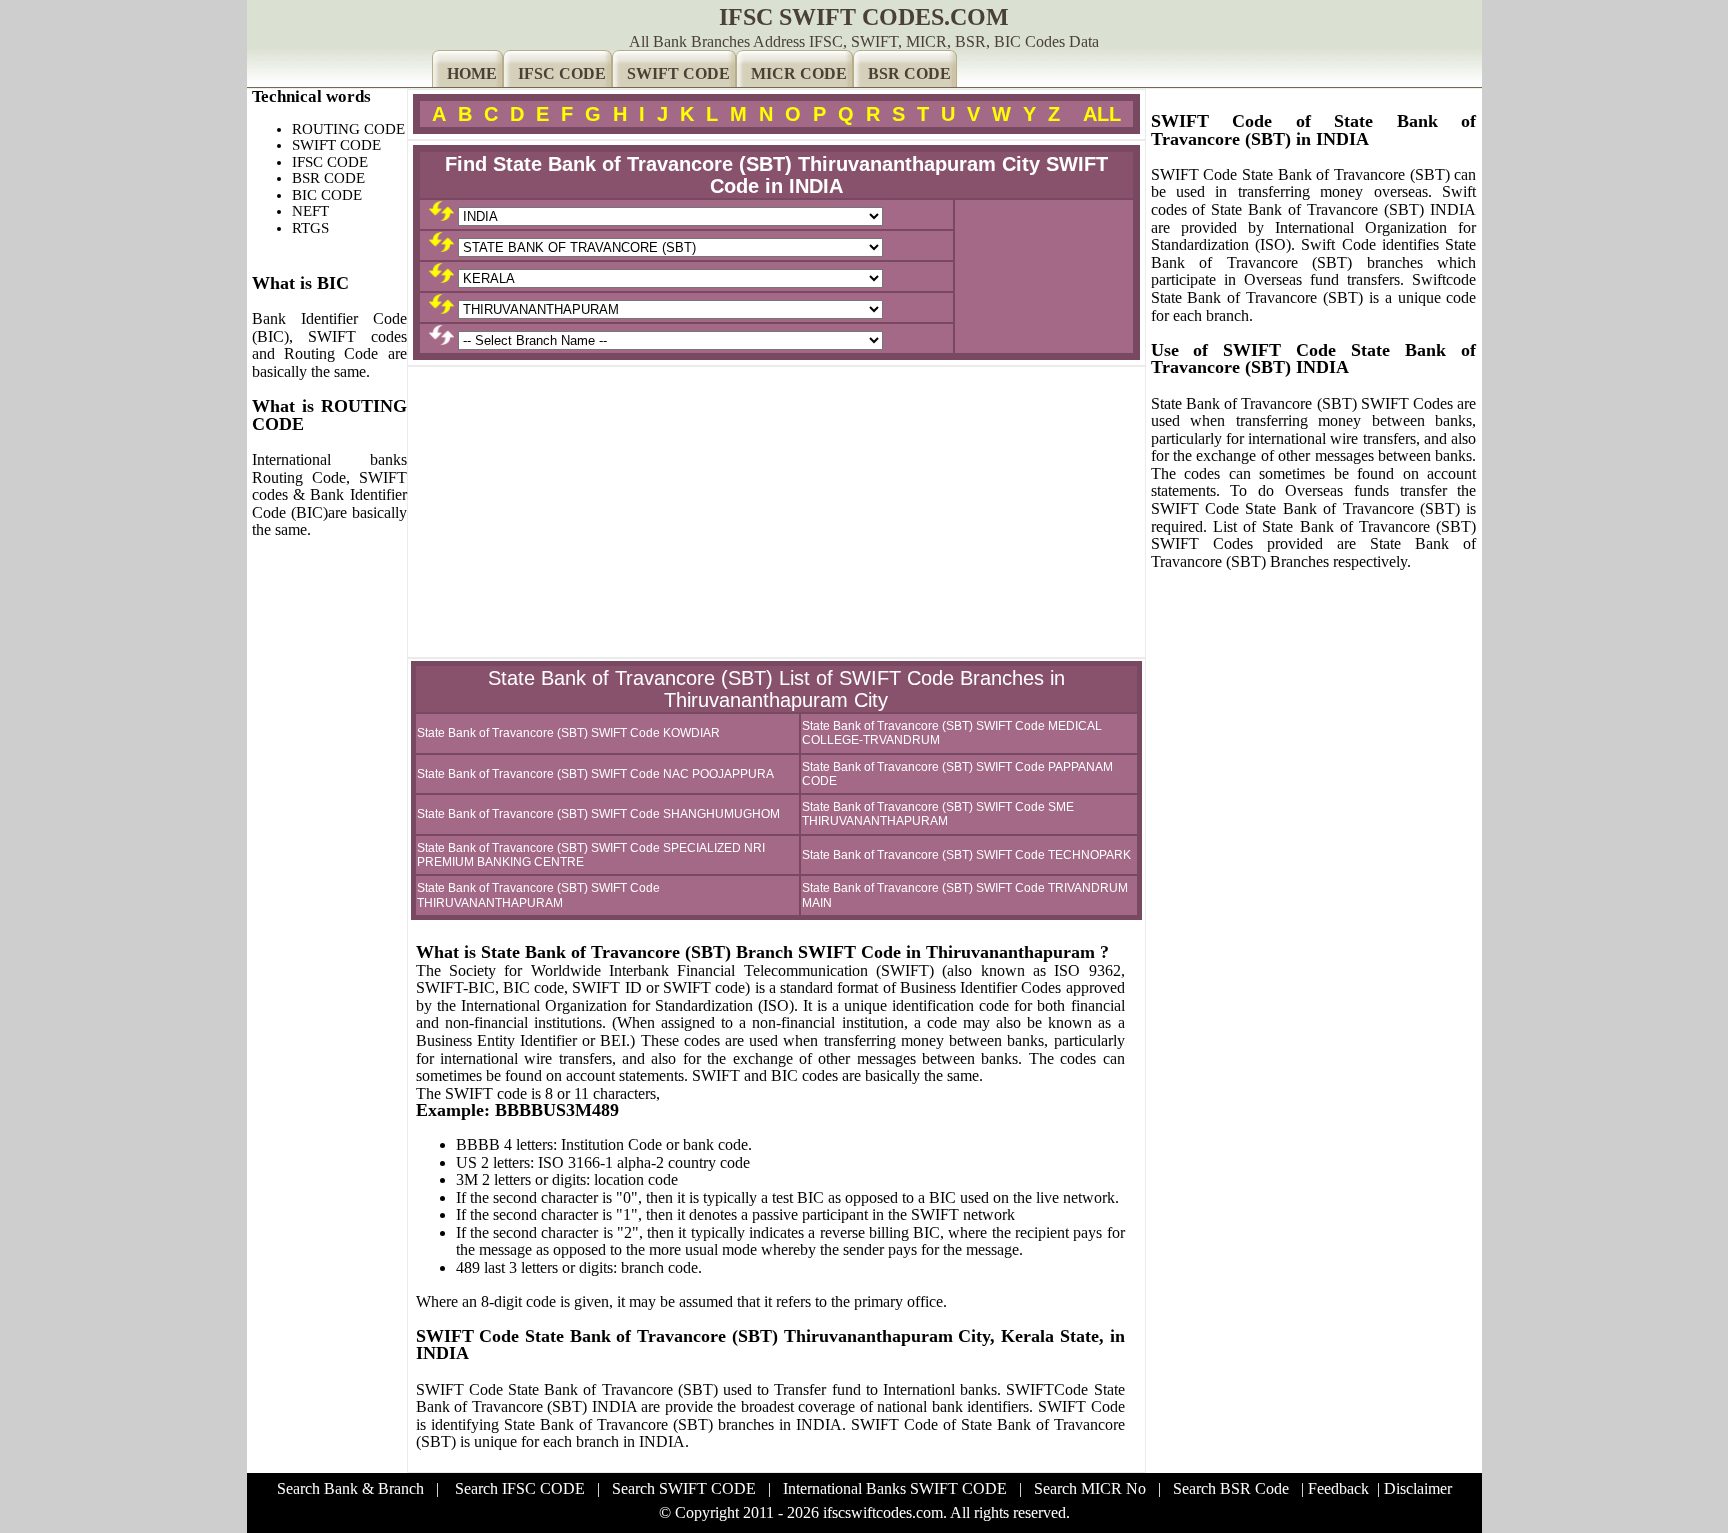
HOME (472, 73)
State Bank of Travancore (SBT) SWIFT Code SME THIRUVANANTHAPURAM (938, 814)
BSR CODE (909, 73)
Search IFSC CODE (520, 1488)
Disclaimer (1418, 1488)
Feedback (1338, 1488)
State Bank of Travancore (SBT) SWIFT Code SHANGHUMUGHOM (598, 814)
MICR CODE (799, 73)
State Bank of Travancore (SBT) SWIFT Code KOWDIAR (568, 733)
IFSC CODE (562, 73)
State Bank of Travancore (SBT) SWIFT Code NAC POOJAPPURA (595, 774)
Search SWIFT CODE (684, 1488)
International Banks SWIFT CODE (895, 1488)
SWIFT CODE (678, 73)
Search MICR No (1090, 1488)
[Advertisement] (776, 512)
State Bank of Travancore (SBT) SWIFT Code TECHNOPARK (966, 855)
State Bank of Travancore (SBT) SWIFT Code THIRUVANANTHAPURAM (538, 895)
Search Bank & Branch (350, 1488)
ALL (1102, 114)
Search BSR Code (1231, 1488)
